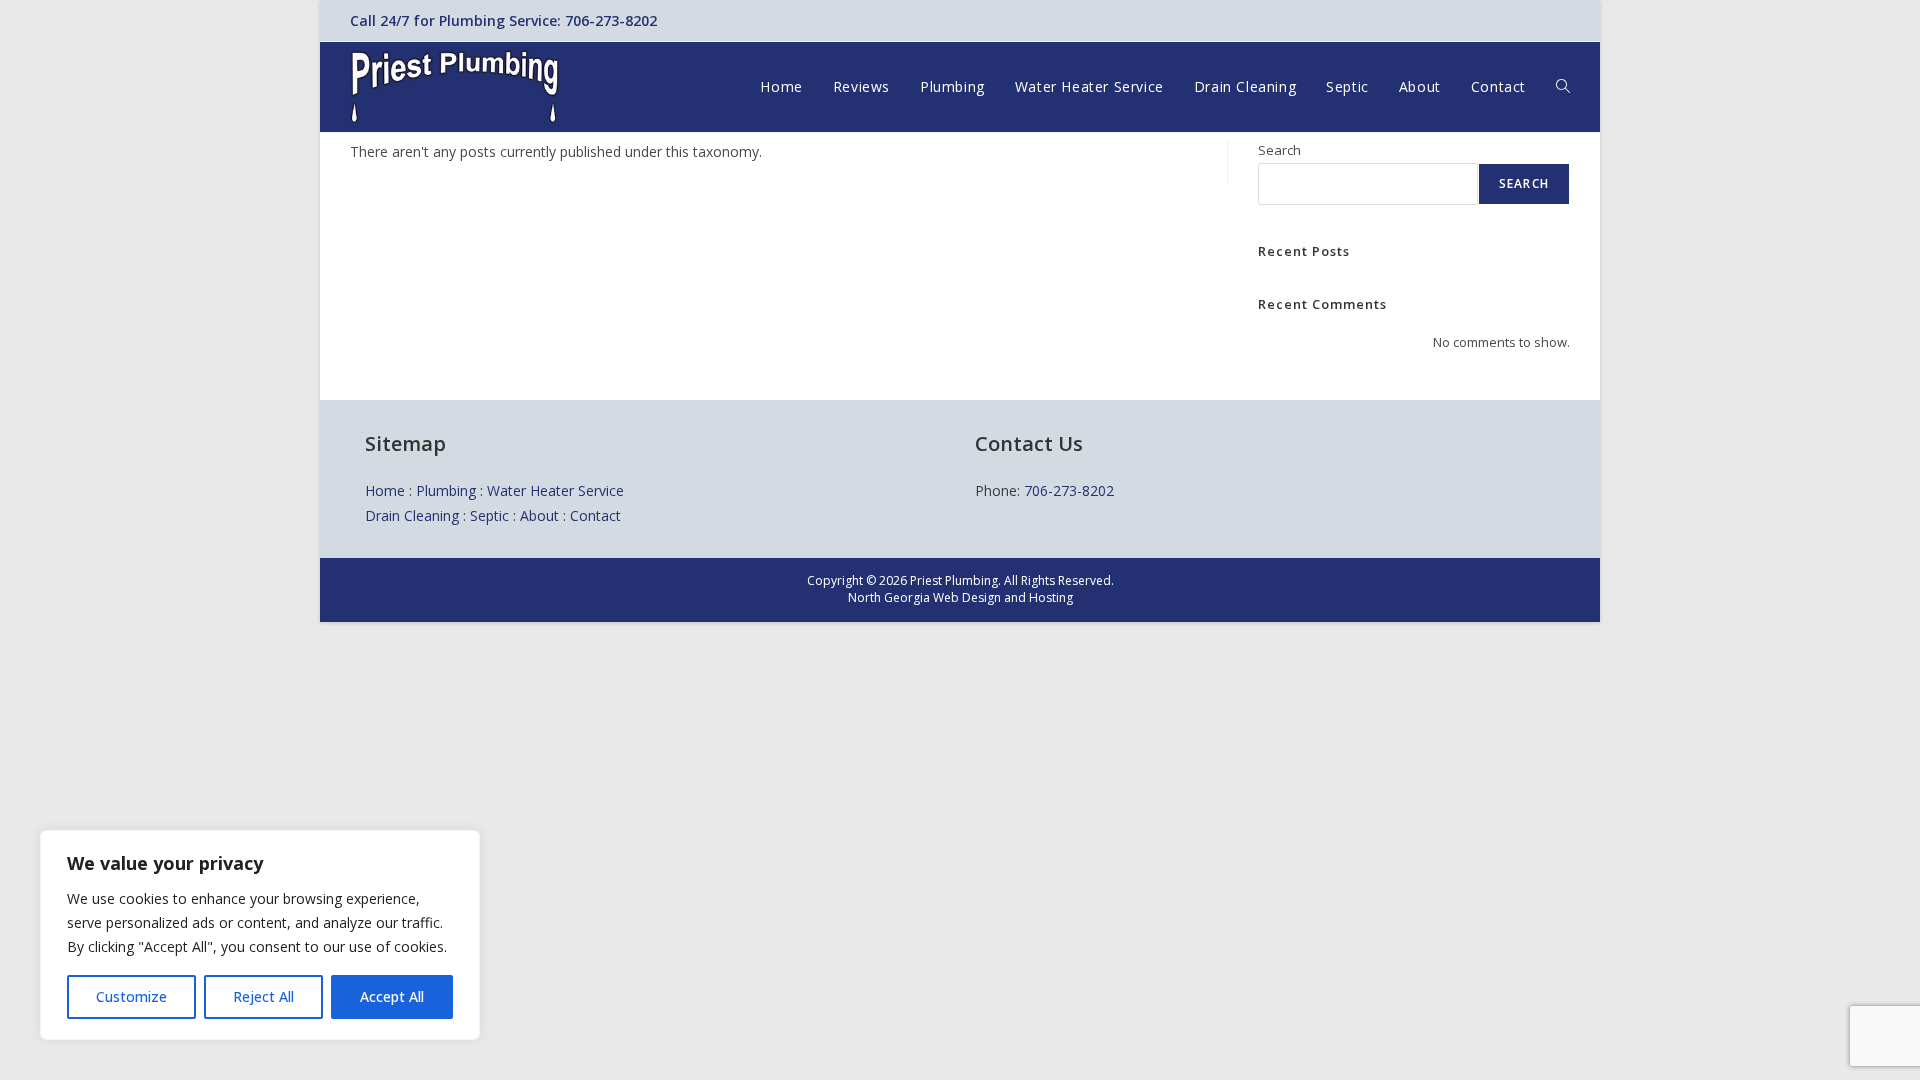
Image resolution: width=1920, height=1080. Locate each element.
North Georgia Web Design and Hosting (960, 597)
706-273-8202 (1069, 490)
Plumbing (446, 490)
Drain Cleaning (412, 515)
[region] (260, 935)
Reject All (263, 996)
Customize (131, 996)
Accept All (392, 996)
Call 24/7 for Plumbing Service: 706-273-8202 (503, 20)
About (539, 515)
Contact (595, 515)
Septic (489, 515)
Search (1279, 150)
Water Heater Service (555, 490)
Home (385, 490)
